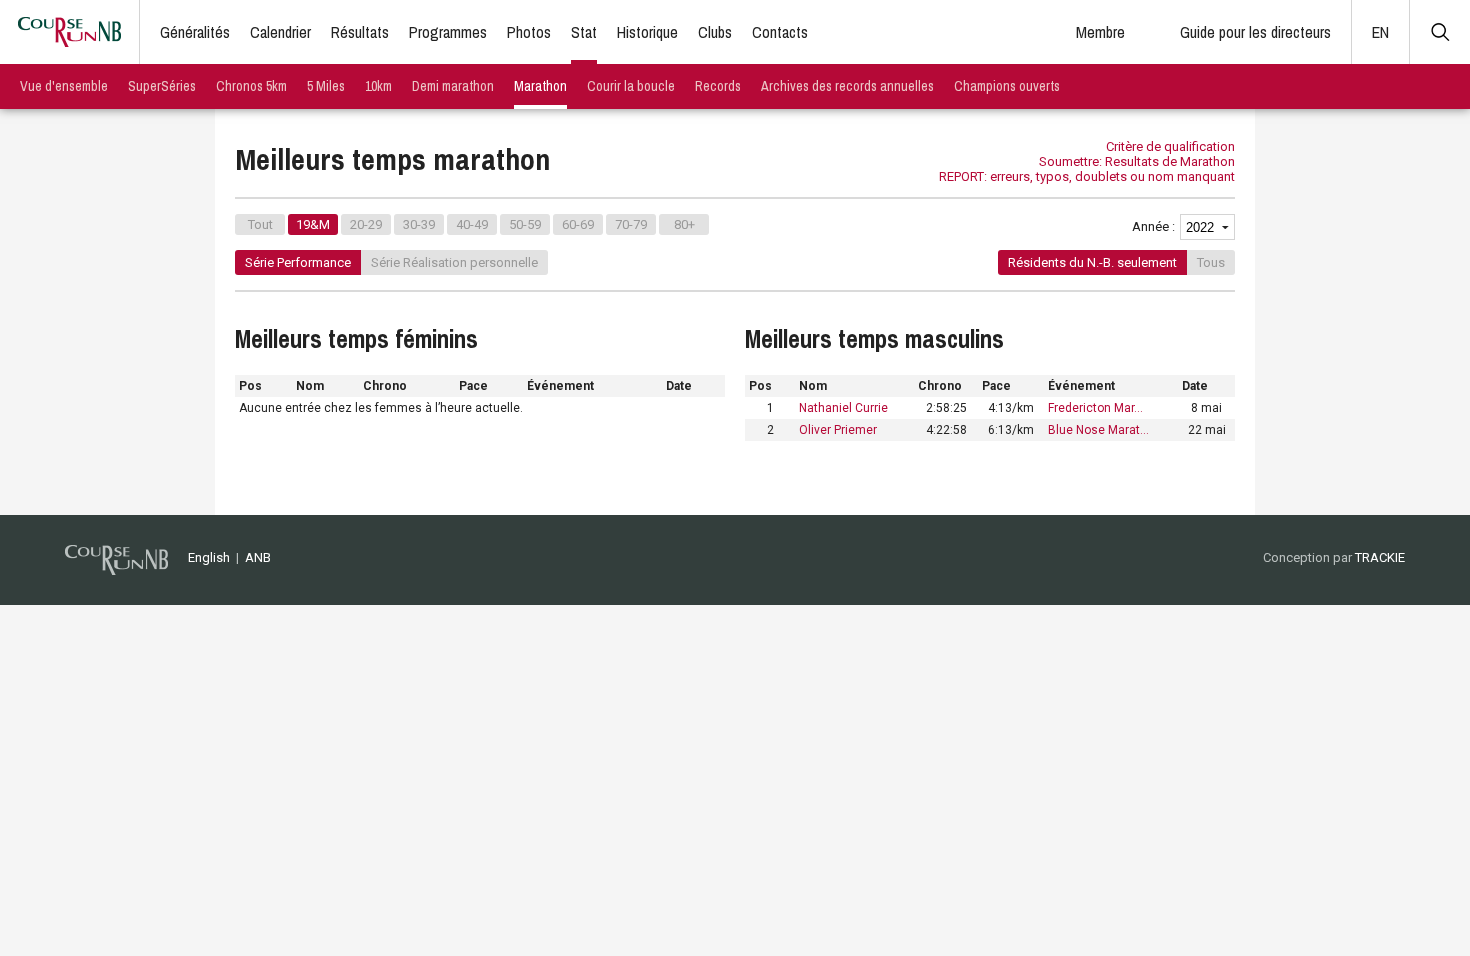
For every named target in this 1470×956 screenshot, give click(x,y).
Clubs (715, 32)
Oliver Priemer (838, 430)
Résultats (360, 32)
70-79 (631, 224)
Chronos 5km (251, 86)
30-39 (419, 224)
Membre (1100, 32)
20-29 (366, 224)
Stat (584, 32)
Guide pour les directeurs (1255, 32)
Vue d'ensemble (64, 86)
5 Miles (326, 86)
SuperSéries (162, 86)
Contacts (780, 32)
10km (378, 86)
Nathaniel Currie (843, 408)
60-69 (578, 224)
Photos (529, 32)
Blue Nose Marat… (1098, 430)
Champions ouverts (1007, 86)
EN (1380, 32)
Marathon (540, 86)
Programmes (448, 32)
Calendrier (280, 32)
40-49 (472, 224)
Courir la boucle (631, 86)
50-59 (525, 224)
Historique (647, 32)
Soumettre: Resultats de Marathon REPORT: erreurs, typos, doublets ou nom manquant (1087, 169)
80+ (684, 224)
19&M (313, 224)
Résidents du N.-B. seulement (1092, 262)
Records (718, 86)
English (209, 557)
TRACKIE (1380, 557)
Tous (1211, 262)
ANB (258, 557)
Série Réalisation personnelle (454, 262)
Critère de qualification (1170, 146)
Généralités (195, 32)
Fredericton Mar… (1095, 408)
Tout (260, 224)
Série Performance (298, 262)
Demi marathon (453, 86)
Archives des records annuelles (847, 86)
